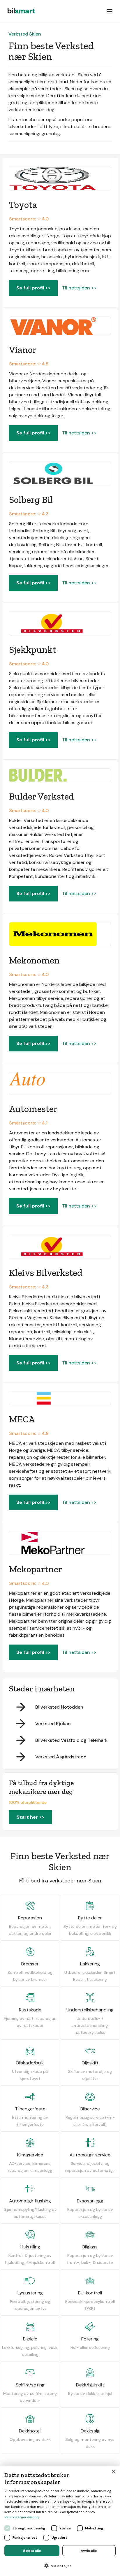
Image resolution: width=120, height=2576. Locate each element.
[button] (110, 11)
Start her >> (30, 1817)
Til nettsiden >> (79, 288)
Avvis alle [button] (89, 2551)
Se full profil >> (33, 288)
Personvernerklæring (22, 2517)
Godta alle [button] (32, 2551)
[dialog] (60, 2521)
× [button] (113, 2472)
